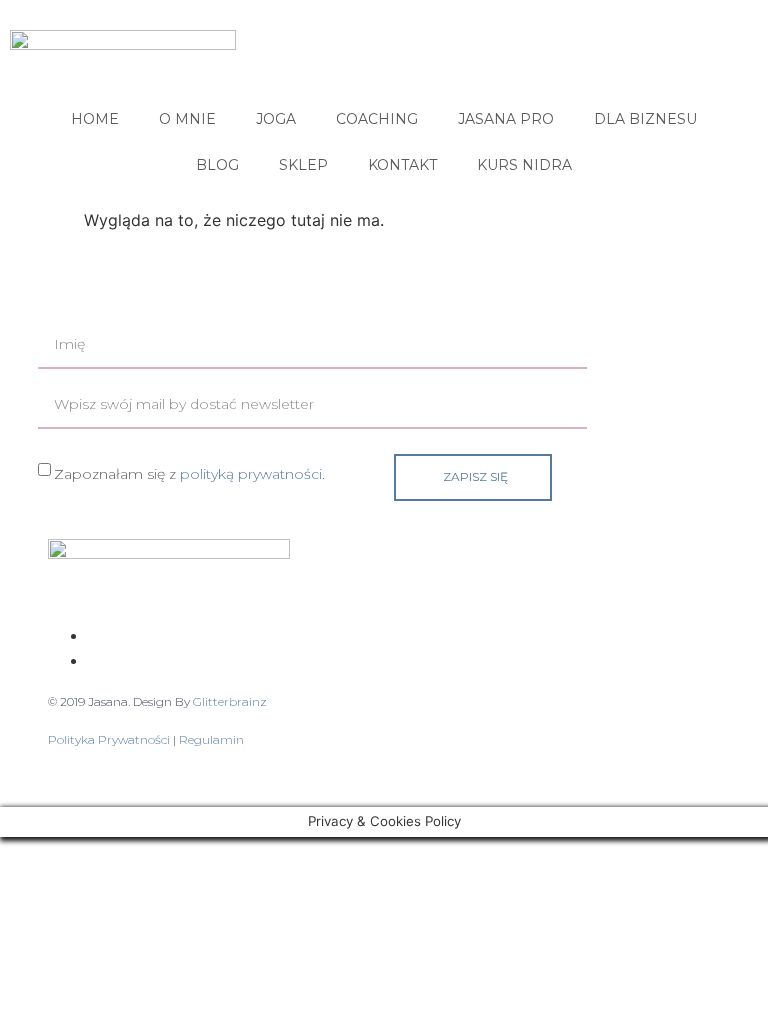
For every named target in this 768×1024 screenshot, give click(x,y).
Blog (217, 165)
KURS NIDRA (524, 165)
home (95, 119)
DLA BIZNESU (645, 119)
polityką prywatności (251, 474)
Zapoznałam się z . (189, 474)
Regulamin (211, 739)
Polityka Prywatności (110, 739)
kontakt (402, 165)
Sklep (303, 165)
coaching (377, 119)
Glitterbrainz (230, 701)
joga (276, 119)
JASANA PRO (506, 119)
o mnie (187, 119)
